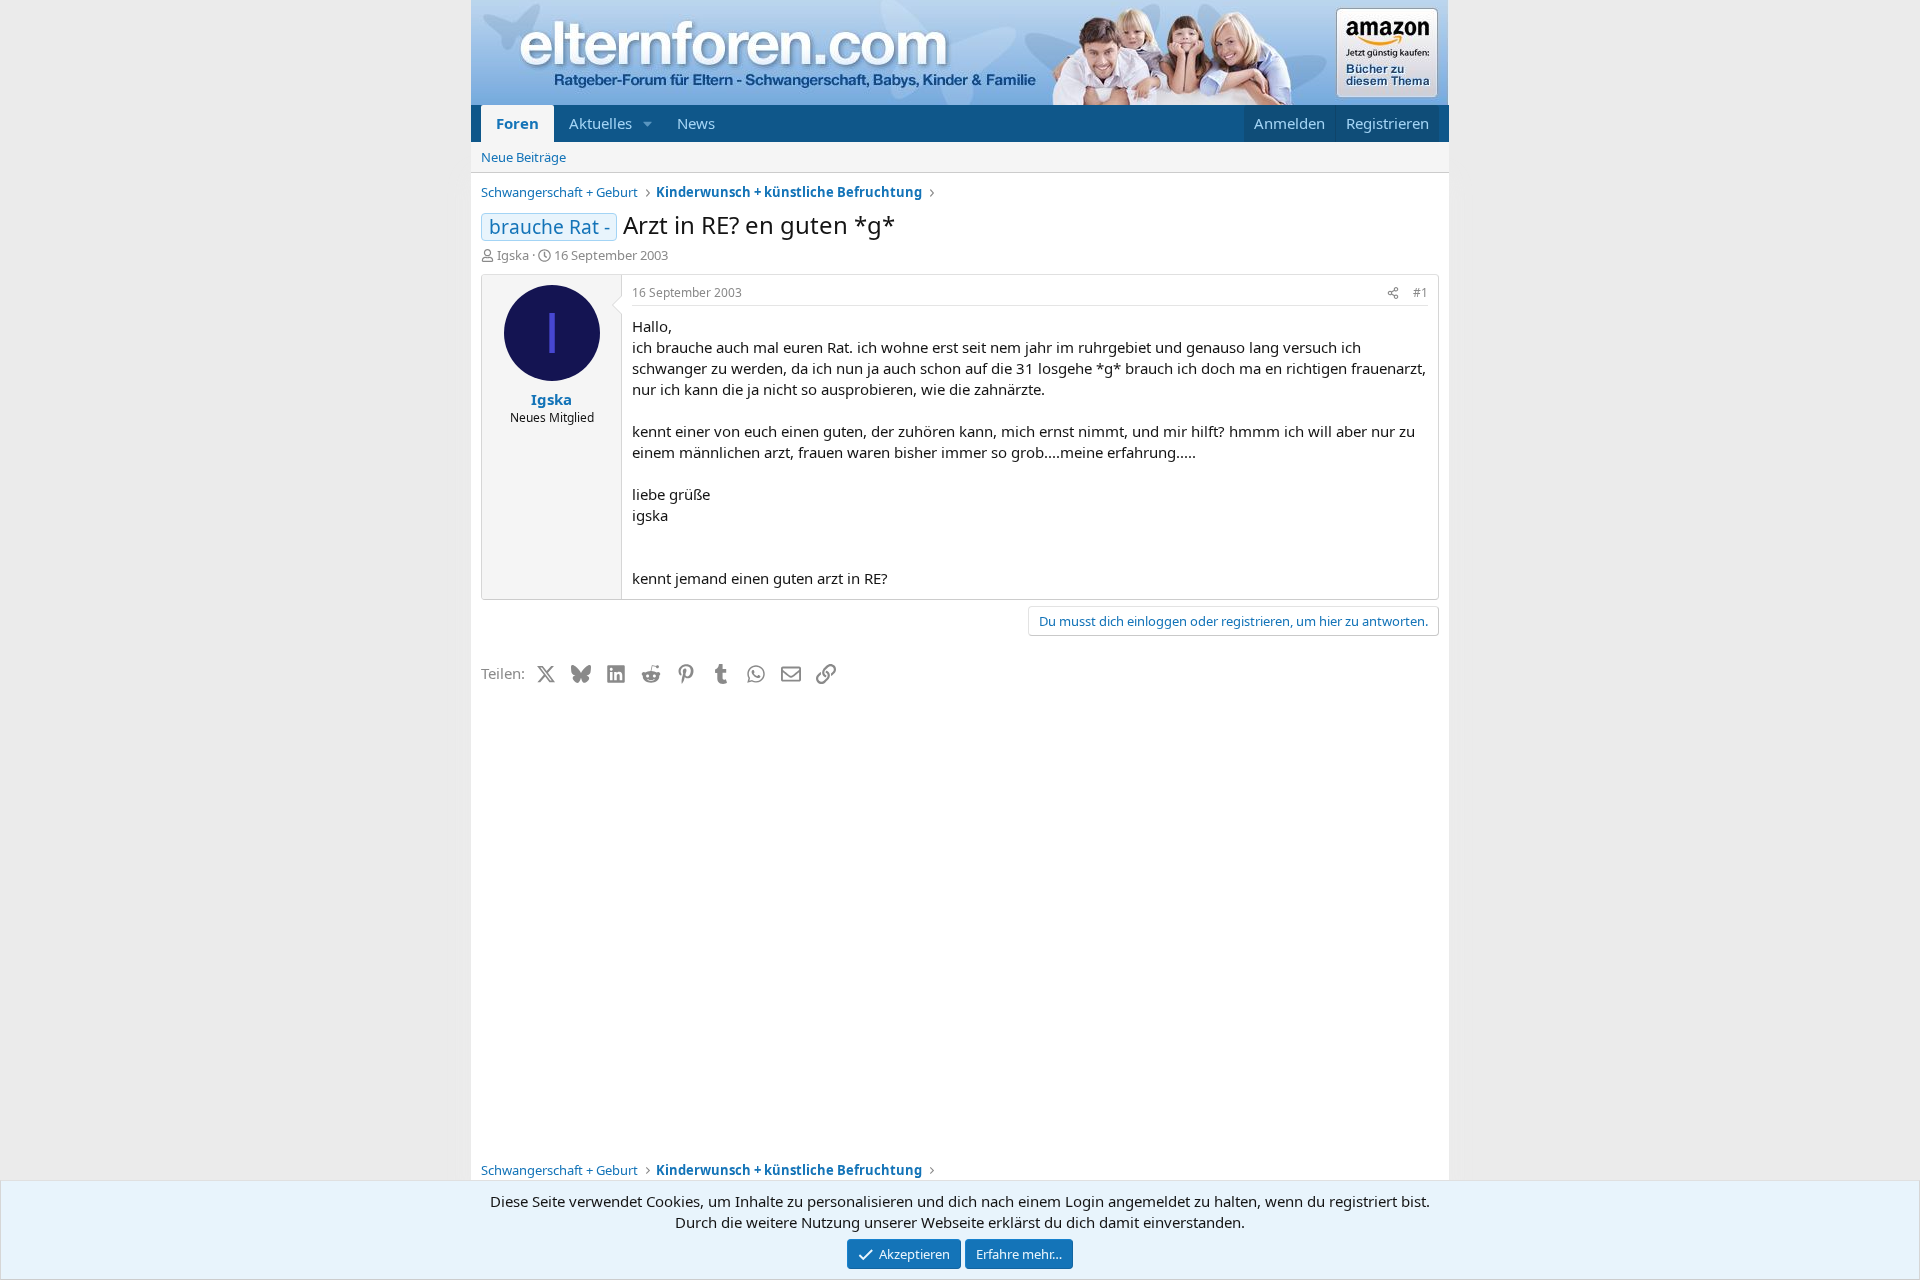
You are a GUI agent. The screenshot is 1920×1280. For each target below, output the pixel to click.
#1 (1420, 292)
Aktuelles (600, 123)
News (696, 123)
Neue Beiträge (523, 157)
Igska (513, 255)
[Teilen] (1393, 293)
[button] (648, 123)
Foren (517, 123)
